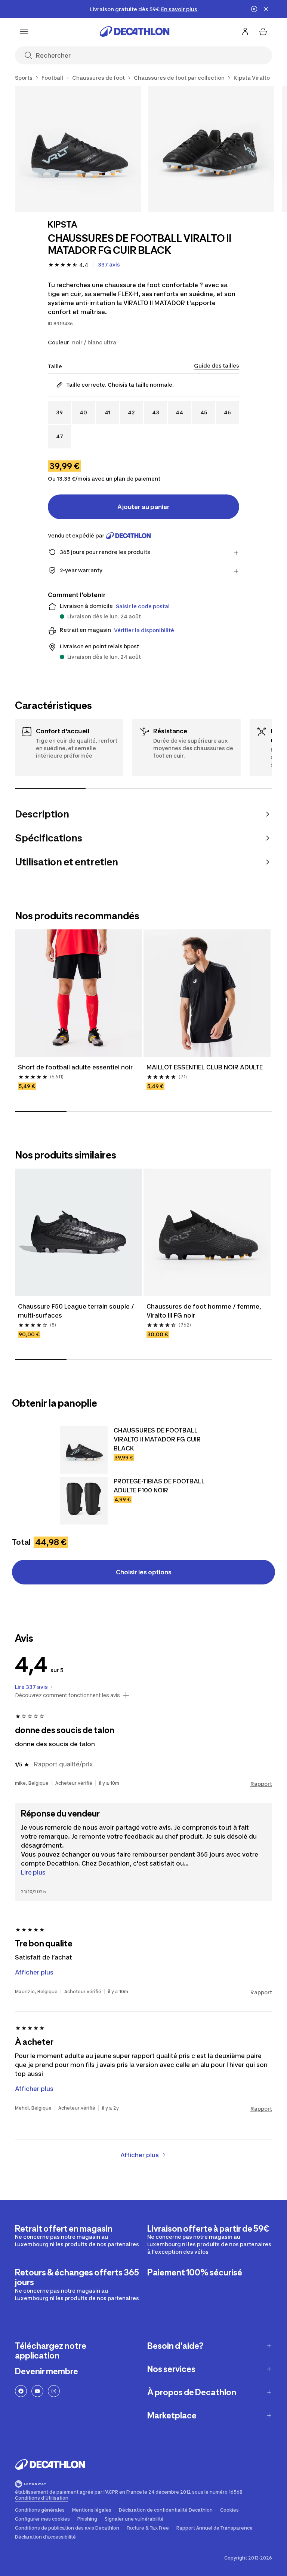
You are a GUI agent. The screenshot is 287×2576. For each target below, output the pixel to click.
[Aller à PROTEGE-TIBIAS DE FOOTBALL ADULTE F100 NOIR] (84, 1501)
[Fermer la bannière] (266, 9)
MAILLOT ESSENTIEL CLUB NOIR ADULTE (205, 1067)
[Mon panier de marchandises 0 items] (263, 31)
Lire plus (33, 1872)
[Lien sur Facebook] (21, 2391)
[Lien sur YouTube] (37, 2391)
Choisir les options (144, 1572)
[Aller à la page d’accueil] (135, 31)
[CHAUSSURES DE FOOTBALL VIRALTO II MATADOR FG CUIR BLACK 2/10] (211, 149)
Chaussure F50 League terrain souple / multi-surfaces (77, 1311)
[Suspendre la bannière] (254, 9)
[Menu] (24, 31)
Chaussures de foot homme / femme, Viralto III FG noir (205, 1311)
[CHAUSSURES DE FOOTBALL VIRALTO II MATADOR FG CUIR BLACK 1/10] (78, 149)
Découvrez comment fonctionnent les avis (67, 1695)
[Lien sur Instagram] (54, 2391)
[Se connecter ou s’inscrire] (245, 31)
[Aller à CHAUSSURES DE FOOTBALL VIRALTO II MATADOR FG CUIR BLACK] (84, 1450)
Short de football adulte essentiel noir (75, 1067)
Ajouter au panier (143, 507)
